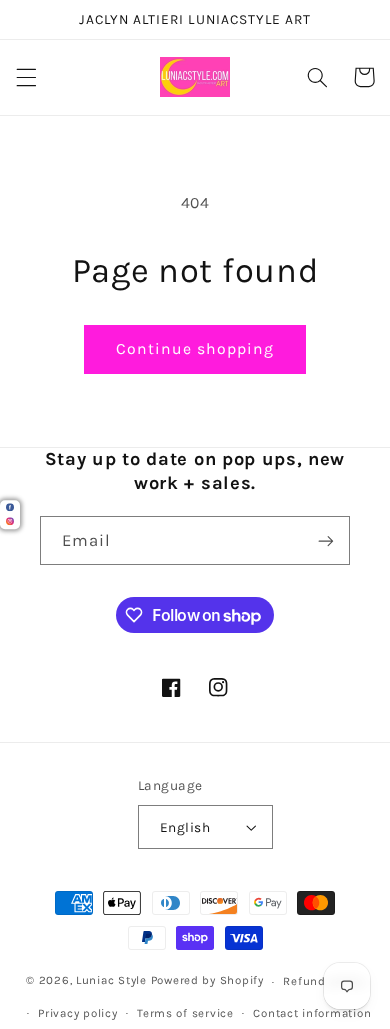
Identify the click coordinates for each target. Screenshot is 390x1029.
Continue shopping (195, 349)
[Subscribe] (326, 540)
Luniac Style (111, 981)
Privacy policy (77, 1013)
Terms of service (185, 1013)
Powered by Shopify (207, 981)
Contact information (312, 1013)
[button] (26, 77)
